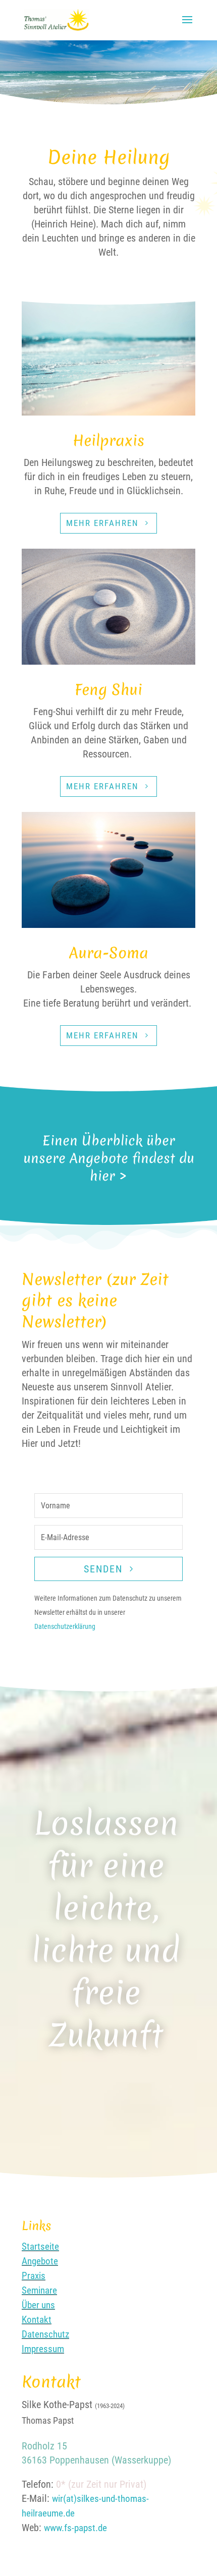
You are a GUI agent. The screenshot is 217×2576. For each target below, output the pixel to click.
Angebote (40, 2261)
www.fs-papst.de (75, 2528)
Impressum (43, 2349)
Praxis (34, 2276)
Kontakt (37, 2320)
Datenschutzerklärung (65, 1626)
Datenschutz (45, 2334)
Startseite (40, 2246)
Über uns (38, 2305)
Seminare (39, 2290)
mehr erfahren (102, 523)
